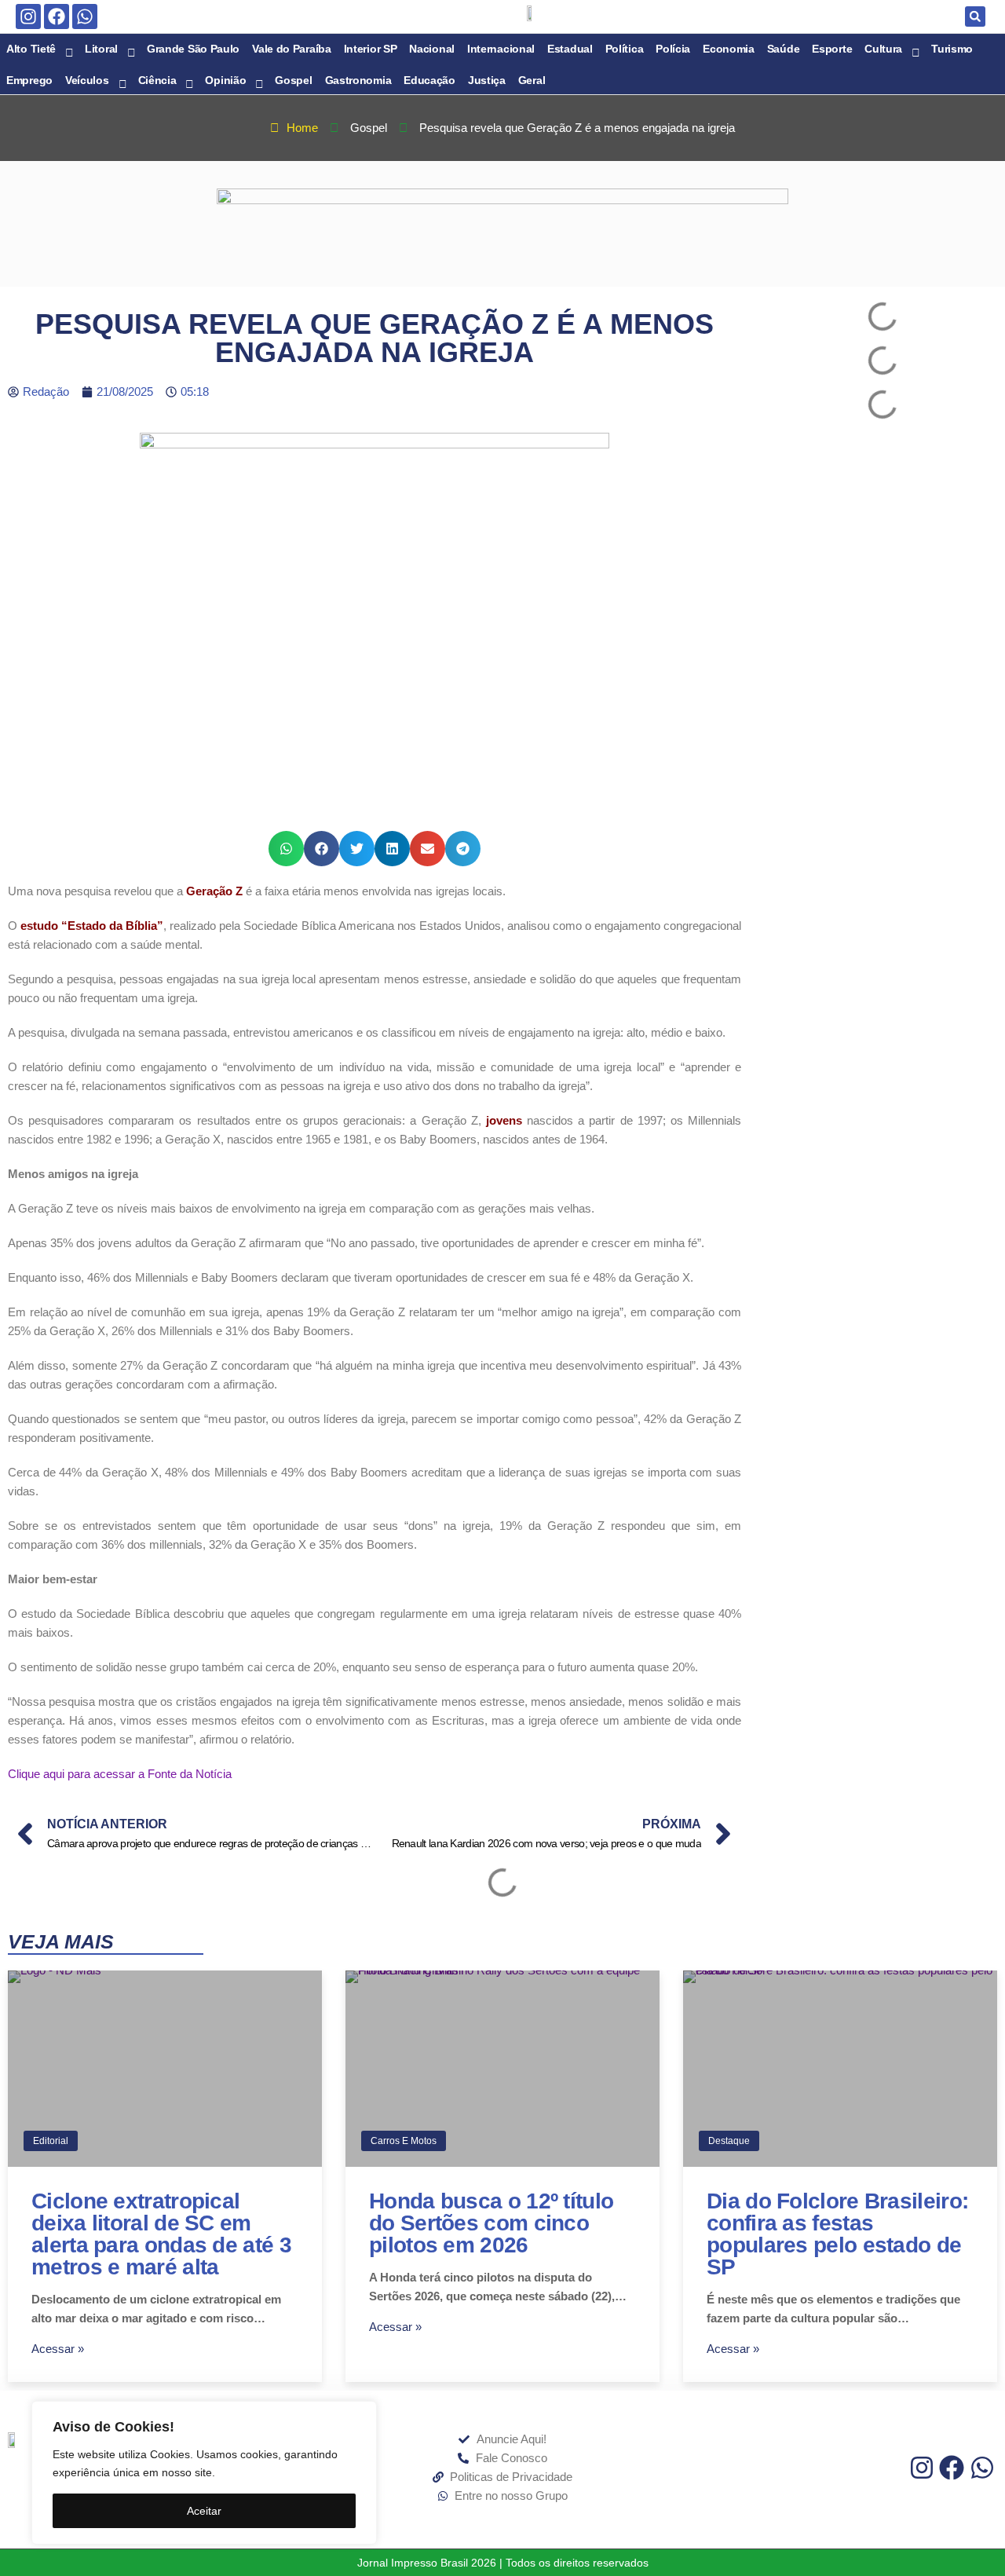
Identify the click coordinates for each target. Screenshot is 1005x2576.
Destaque (729, 2141)
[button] (975, 16)
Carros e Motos (404, 2141)
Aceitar (204, 2511)
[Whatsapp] (85, 16)
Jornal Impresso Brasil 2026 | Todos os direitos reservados (503, 2563)
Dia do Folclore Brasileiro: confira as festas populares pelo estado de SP (837, 2234)
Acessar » (58, 2349)
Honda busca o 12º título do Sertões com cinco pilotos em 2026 (491, 2223)
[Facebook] (57, 16)
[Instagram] (28, 16)
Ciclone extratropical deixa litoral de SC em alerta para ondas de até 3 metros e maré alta (161, 2234)
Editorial (51, 2141)
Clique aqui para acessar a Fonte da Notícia (120, 1774)
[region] (204, 2473)
